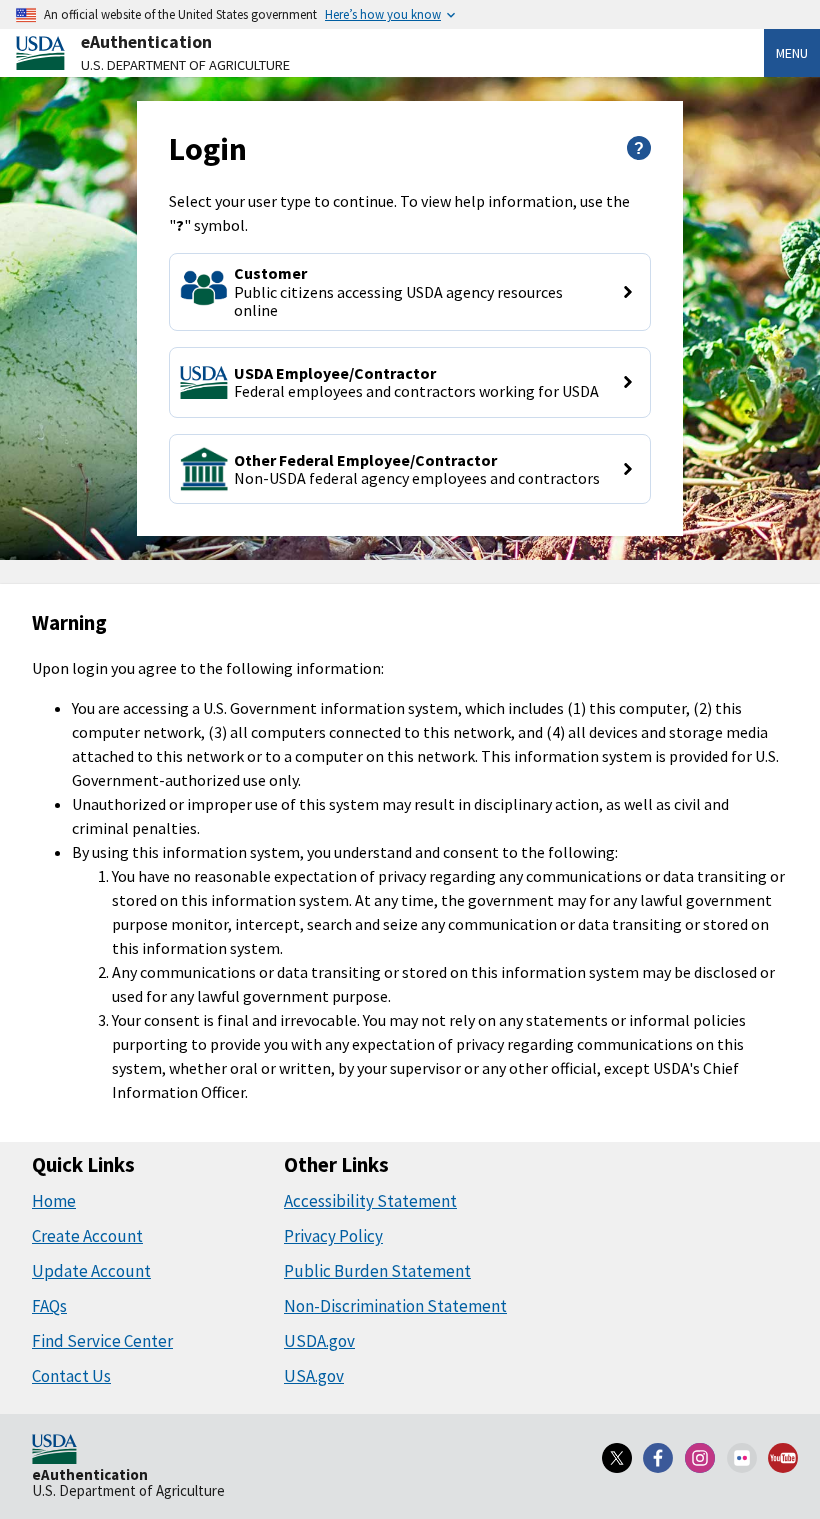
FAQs (49, 1306)
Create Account (87, 1236)
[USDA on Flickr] (742, 1458)
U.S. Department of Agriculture (185, 65)
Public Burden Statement (377, 1271)
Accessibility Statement (370, 1201)
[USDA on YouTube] (783, 1458)
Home (54, 1201)
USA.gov (314, 1376)
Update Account (91, 1271)
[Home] (54, 1451)
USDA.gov (319, 1341)
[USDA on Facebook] (659, 1458)
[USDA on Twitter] (617, 1458)
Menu (792, 53)
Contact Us (71, 1376)
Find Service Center (102, 1341)
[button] (410, 292)
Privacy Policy (333, 1236)
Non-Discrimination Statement (395, 1306)
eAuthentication (146, 42)
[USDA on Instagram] (700, 1458)
